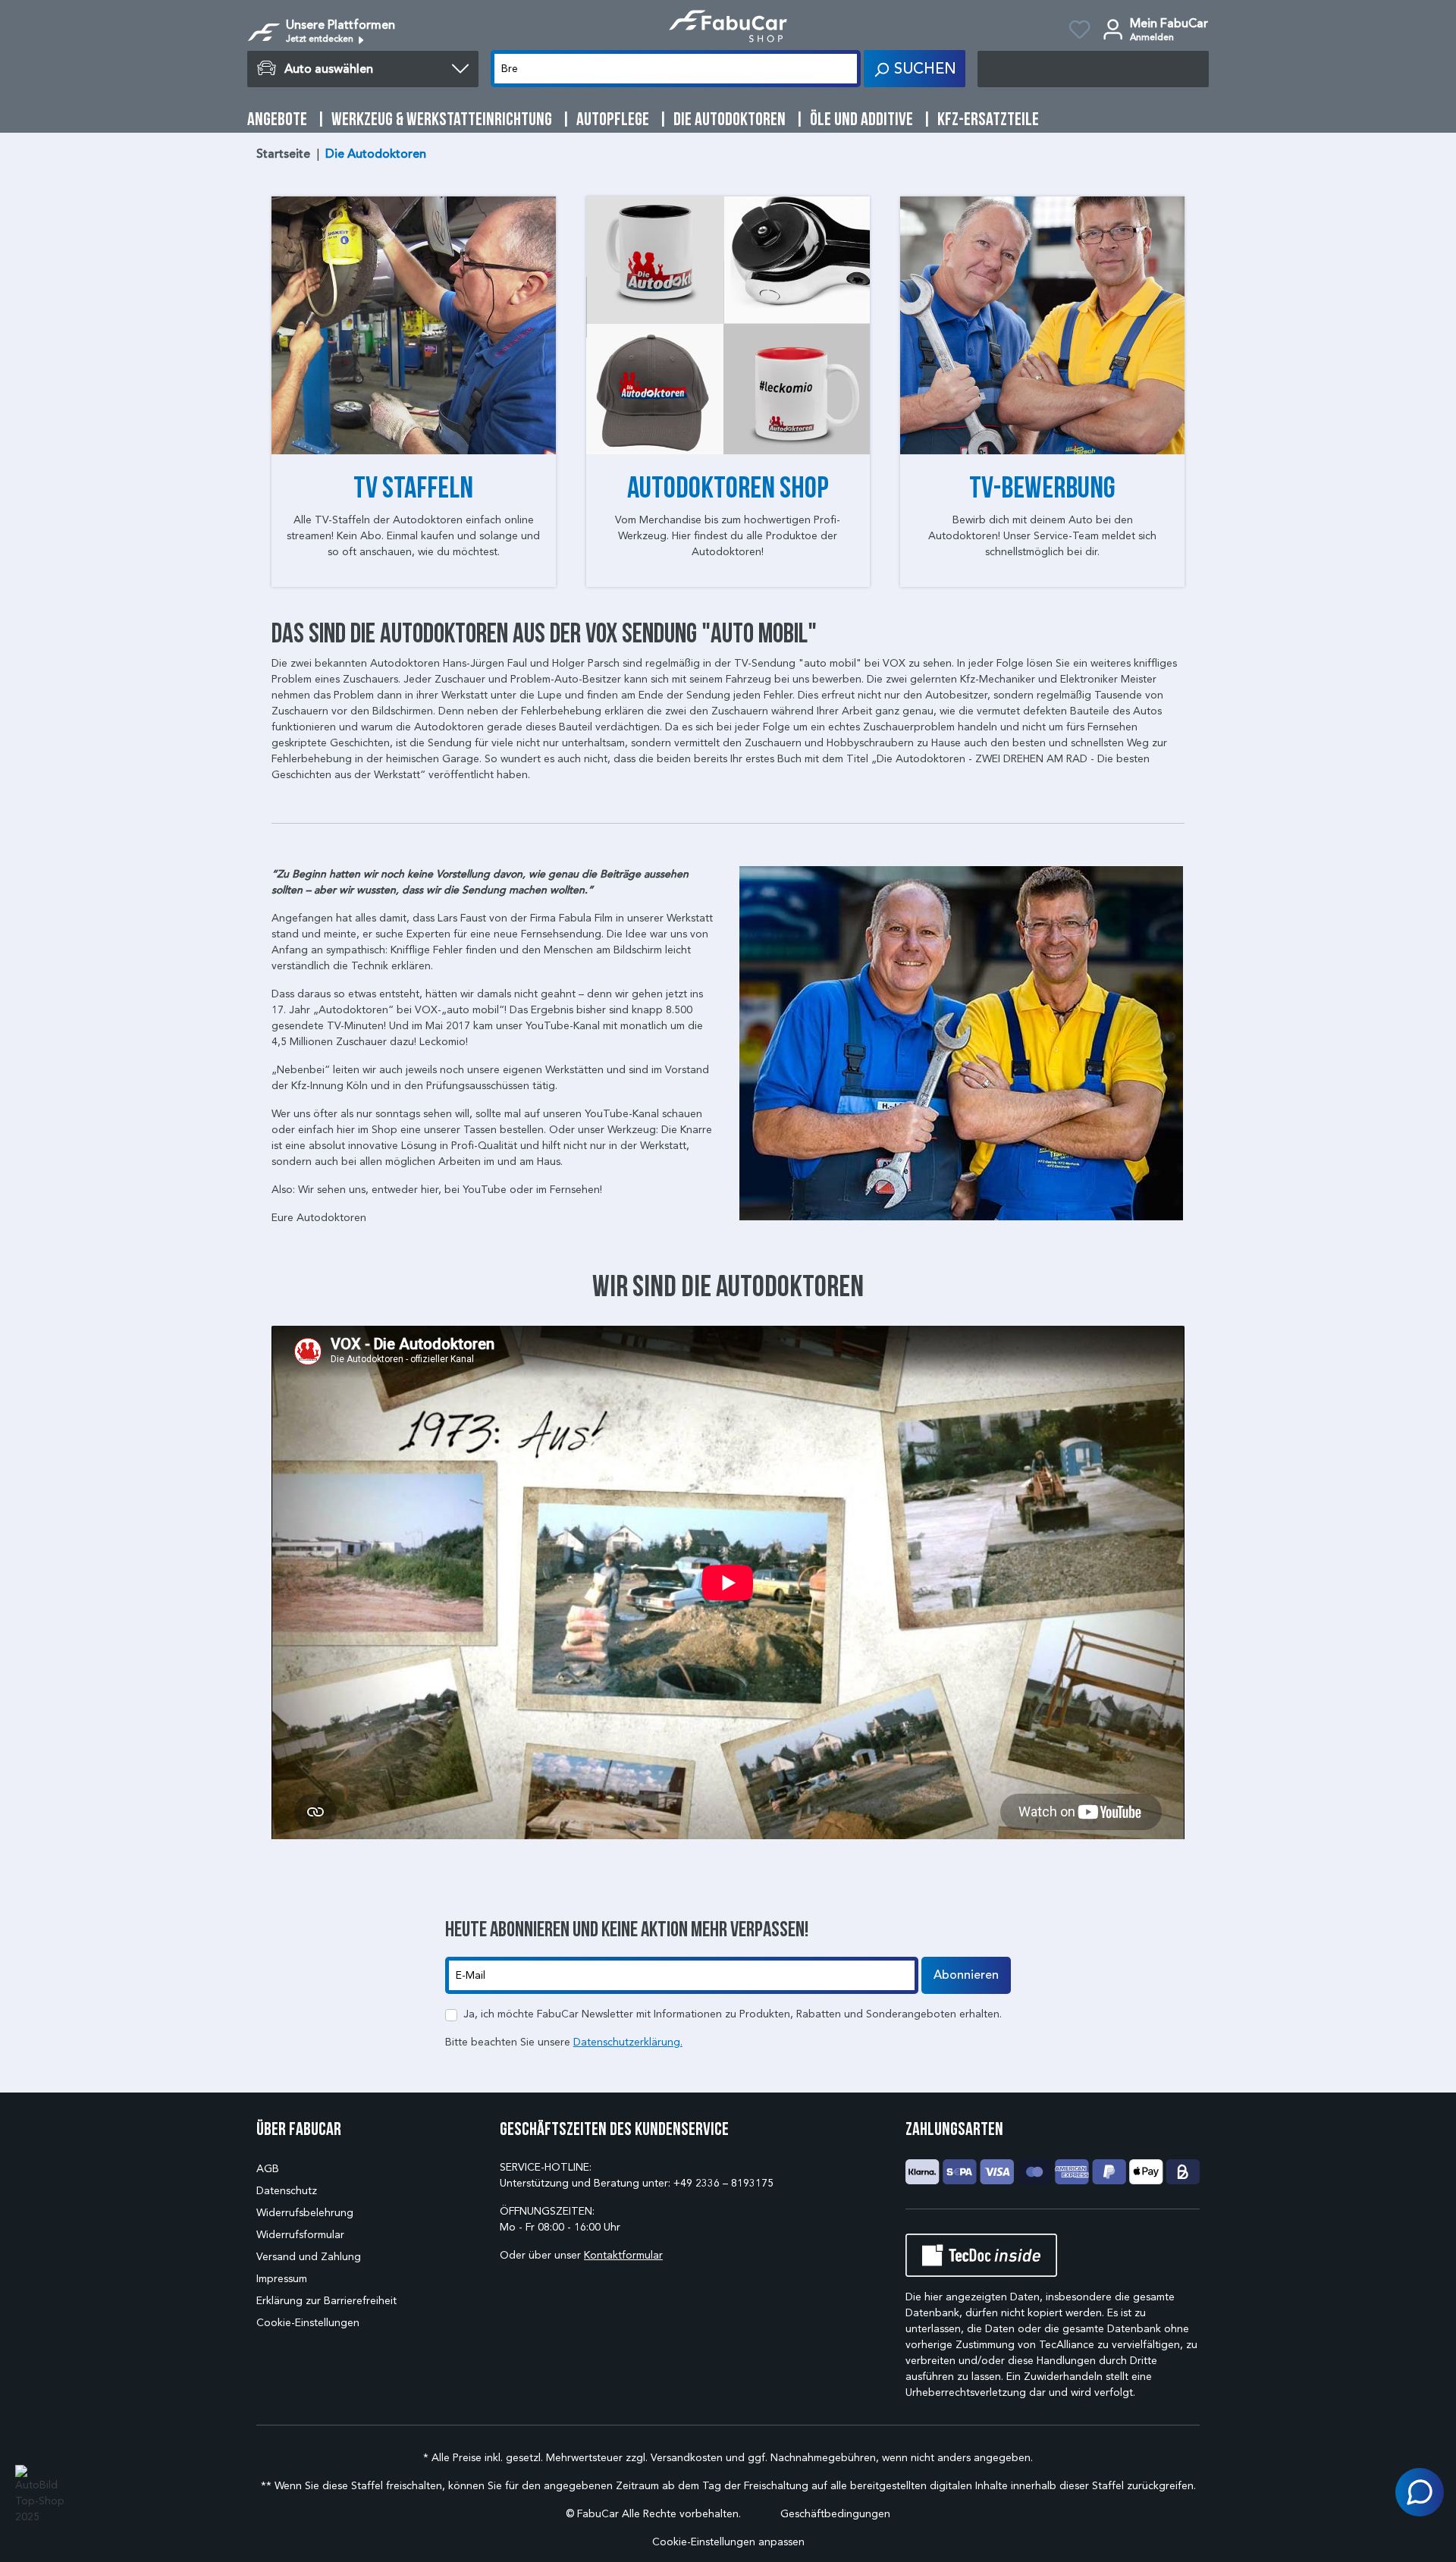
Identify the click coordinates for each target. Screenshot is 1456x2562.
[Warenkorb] (1093, 69)
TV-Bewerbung (1042, 487)
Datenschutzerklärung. (628, 2042)
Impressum (282, 2279)
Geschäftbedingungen (835, 2514)
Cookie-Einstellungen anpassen (728, 2542)
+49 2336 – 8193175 (723, 2183)
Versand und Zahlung (309, 2257)
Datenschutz (287, 2191)
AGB (268, 2169)
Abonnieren (966, 1975)
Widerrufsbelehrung (305, 2213)
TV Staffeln (413, 487)
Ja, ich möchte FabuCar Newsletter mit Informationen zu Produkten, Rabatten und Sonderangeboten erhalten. (733, 2014)
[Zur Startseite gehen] (728, 26)
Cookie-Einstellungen (308, 2323)
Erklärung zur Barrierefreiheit (326, 2301)
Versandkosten (687, 2458)
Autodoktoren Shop (728, 487)
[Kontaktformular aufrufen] (1420, 2492)
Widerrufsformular (300, 2235)
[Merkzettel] (1079, 32)
